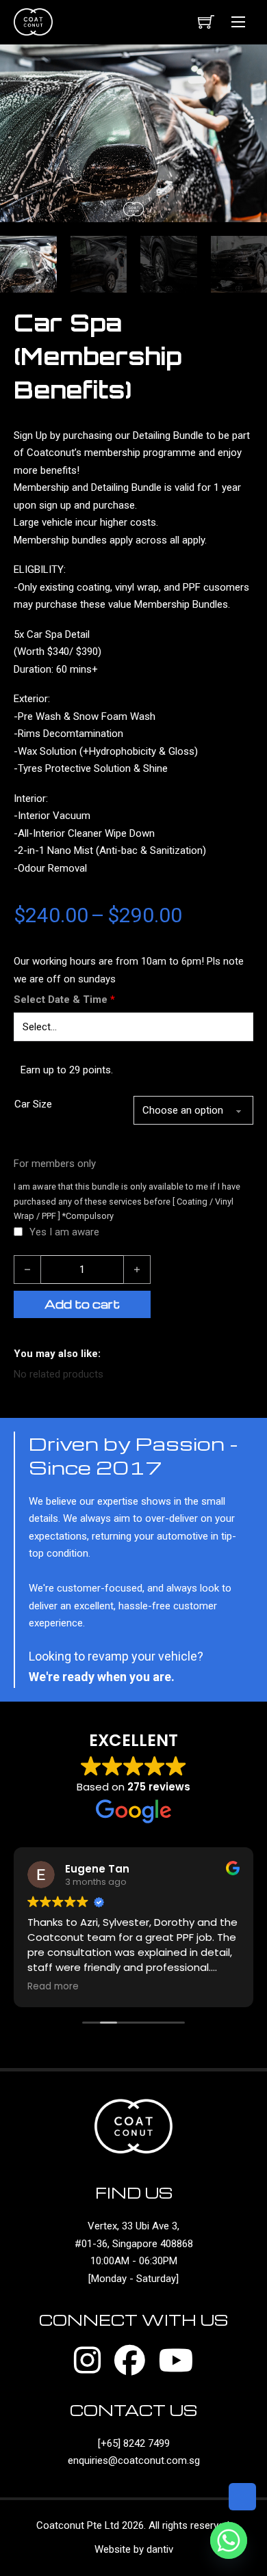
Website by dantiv (134, 2549)
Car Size (33, 1104)
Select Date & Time (64, 999)
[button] (249, 63)
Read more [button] (53, 1987)
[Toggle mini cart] (206, 22)
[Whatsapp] (229, 2540)
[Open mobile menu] (238, 22)
